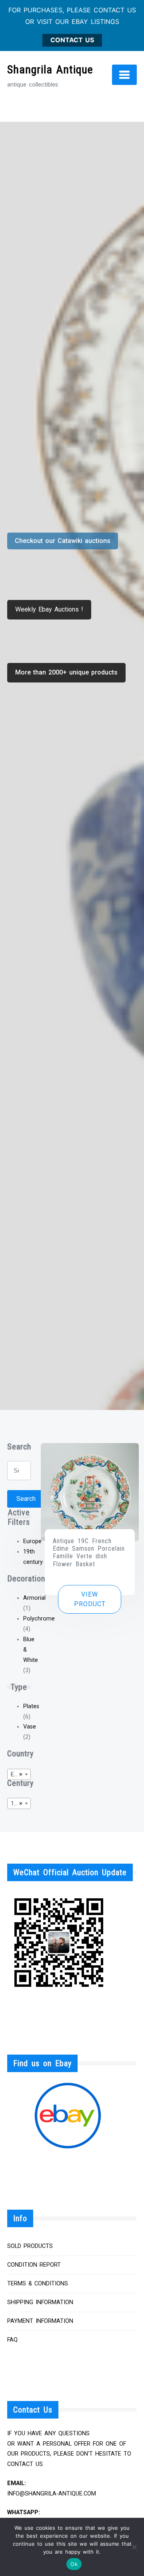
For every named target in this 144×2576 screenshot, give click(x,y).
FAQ (12, 2340)
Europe (32, 1541)
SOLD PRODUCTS (30, 2246)
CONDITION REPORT (34, 2265)
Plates (31, 1706)
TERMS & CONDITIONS (38, 2284)
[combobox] (19, 1774)
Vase (30, 1727)
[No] (134, 2547)
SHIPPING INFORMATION (40, 2302)
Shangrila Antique (50, 70)
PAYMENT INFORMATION (40, 2321)
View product (90, 1599)
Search (26, 1499)
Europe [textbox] (20, 1775)
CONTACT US (72, 40)
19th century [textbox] (21, 1804)
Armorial (34, 1598)
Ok (74, 2564)
